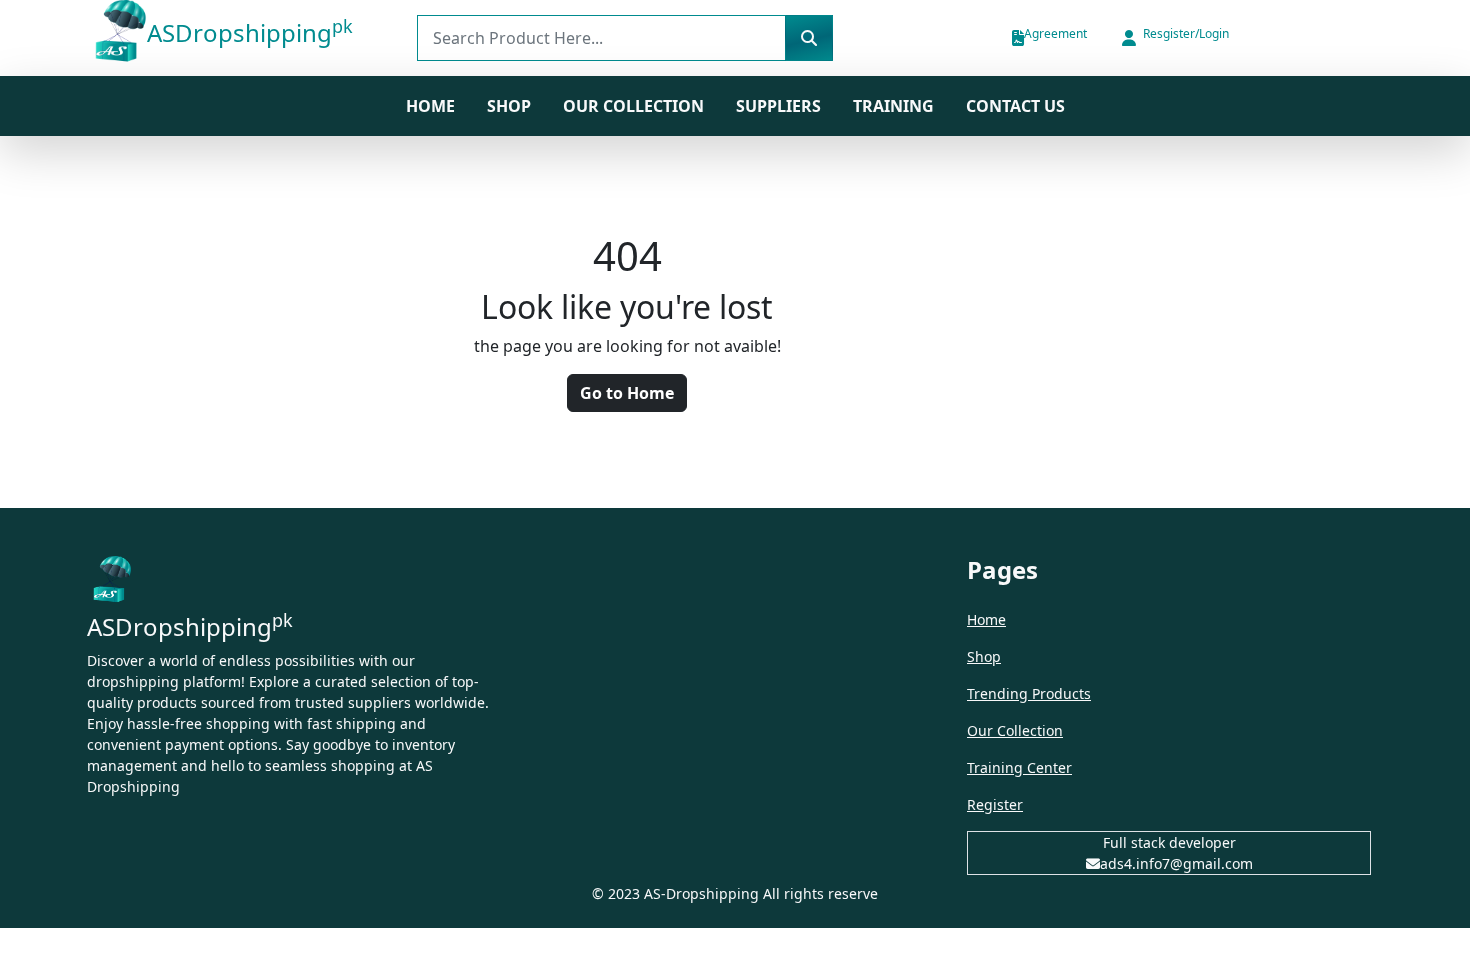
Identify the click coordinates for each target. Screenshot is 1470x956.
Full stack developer (1169, 842)
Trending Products (1029, 693)
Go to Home (627, 393)
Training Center (1019, 767)
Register (995, 804)
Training (893, 106)
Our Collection (633, 106)
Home (430, 106)
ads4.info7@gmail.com (1176, 863)
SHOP (509, 106)
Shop (984, 656)
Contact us (1015, 106)
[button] (1174, 38)
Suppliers (778, 106)
